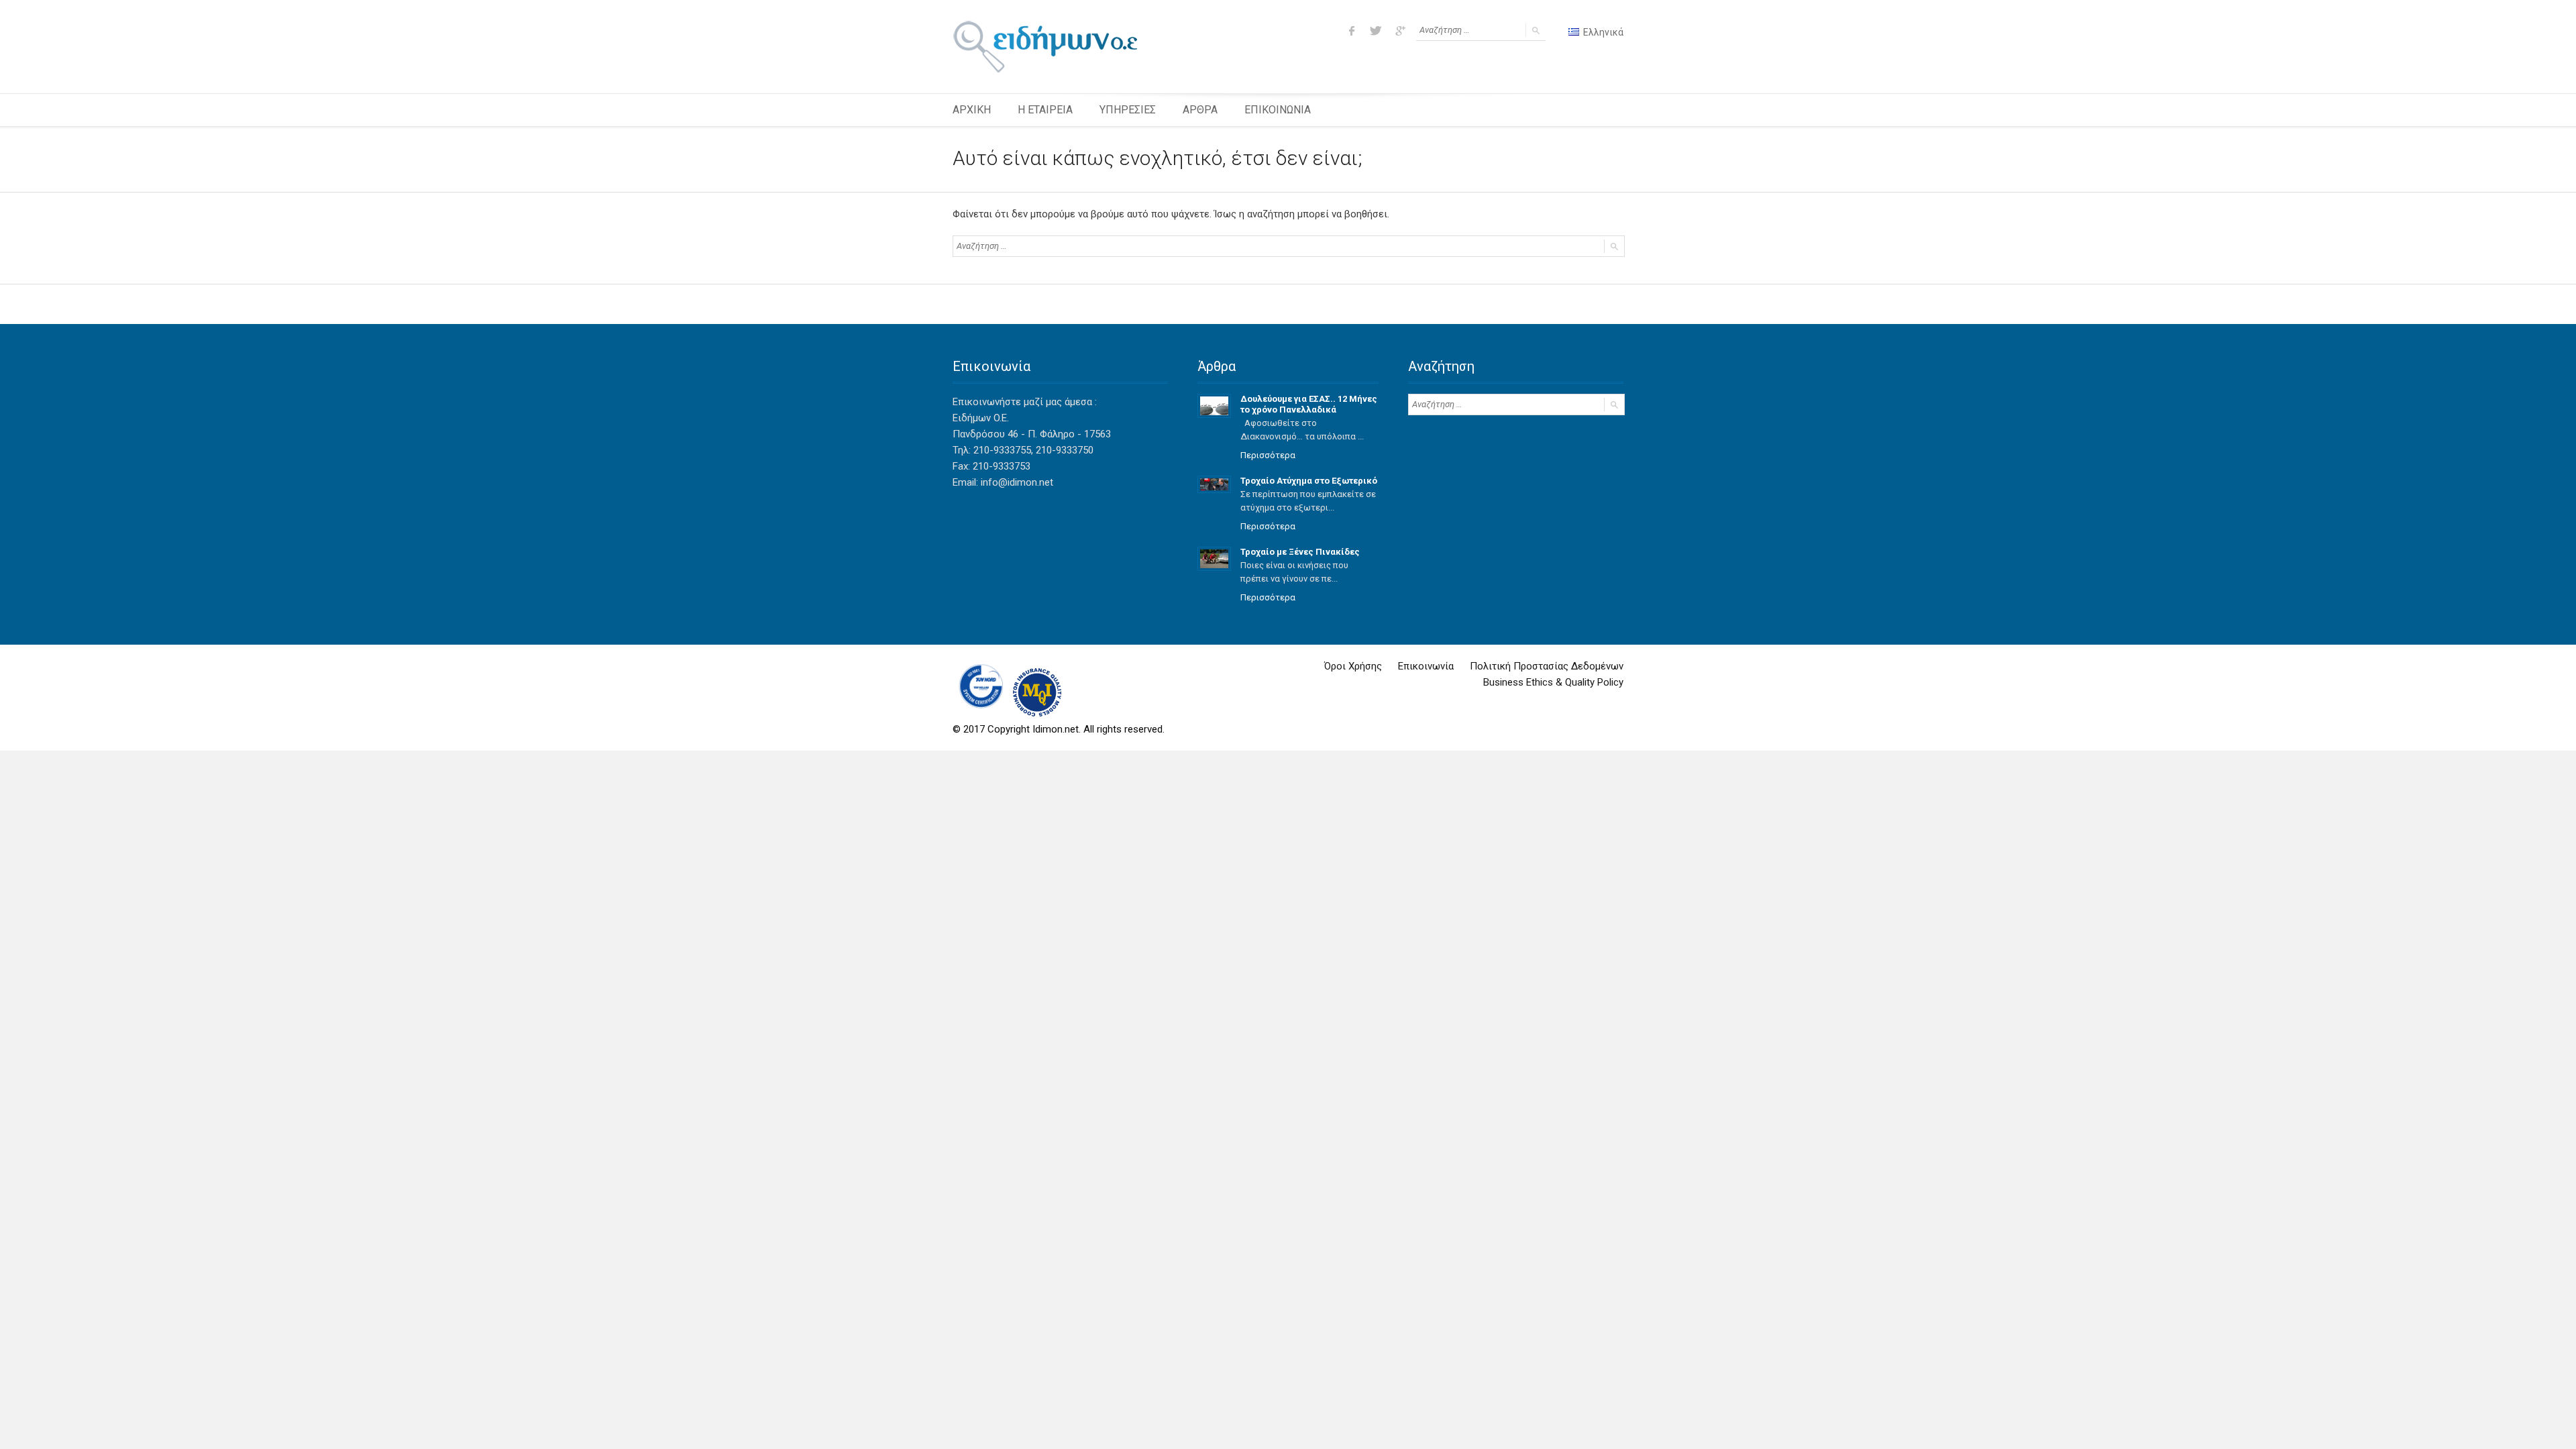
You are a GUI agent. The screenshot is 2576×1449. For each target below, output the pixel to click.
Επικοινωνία (1426, 666)
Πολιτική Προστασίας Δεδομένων (1547, 666)
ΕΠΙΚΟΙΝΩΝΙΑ (1278, 110)
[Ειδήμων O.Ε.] (1045, 47)
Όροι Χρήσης (1353, 666)
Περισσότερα (1268, 455)
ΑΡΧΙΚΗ (972, 110)
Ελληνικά (1602, 32)
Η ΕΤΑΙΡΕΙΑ (1045, 110)
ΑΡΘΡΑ (1200, 110)
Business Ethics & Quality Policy (1553, 682)
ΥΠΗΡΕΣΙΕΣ (1128, 110)
